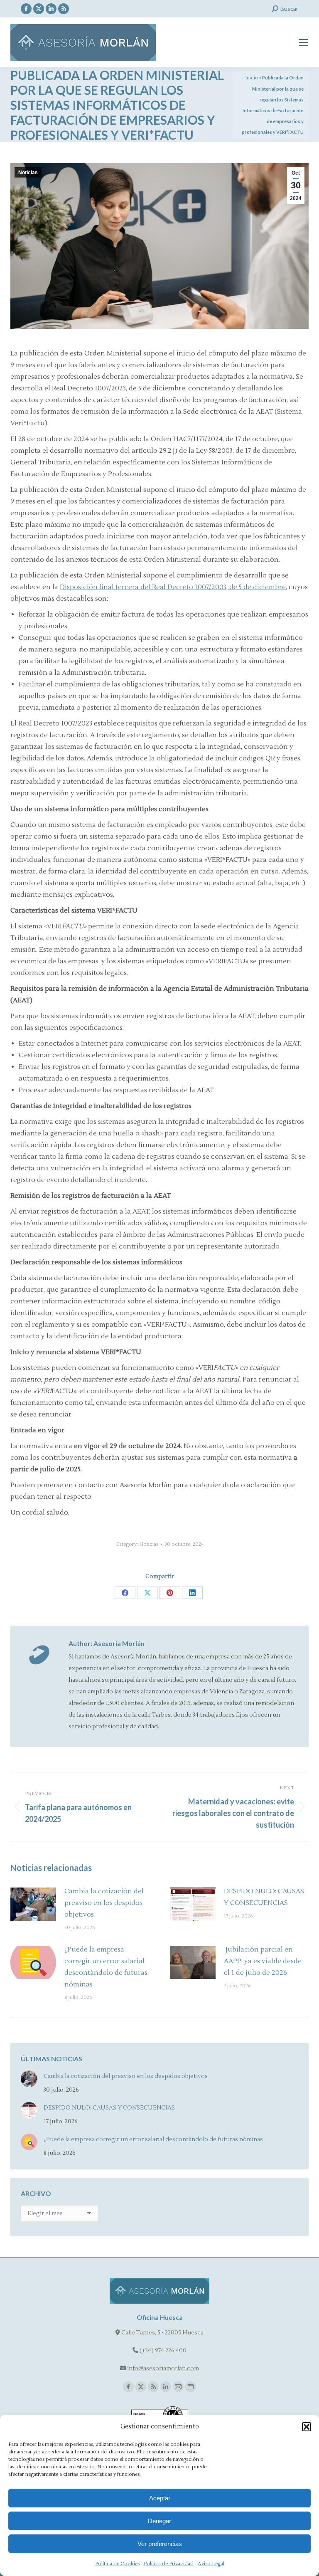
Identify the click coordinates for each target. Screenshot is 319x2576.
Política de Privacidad (169, 2564)
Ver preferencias (160, 2544)
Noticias (28, 173)
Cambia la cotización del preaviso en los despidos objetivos (104, 1903)
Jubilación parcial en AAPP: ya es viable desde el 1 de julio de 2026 (263, 1961)
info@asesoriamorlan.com (163, 2369)
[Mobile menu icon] (304, 42)
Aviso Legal (211, 2564)
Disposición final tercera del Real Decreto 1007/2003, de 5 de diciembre (173, 587)
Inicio (252, 78)
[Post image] (33, 1904)
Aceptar (160, 2498)
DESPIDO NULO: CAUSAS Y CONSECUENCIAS (264, 1897)
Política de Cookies (117, 2564)
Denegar (159, 2521)
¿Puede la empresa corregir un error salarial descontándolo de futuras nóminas (106, 1967)
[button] (307, 2427)
